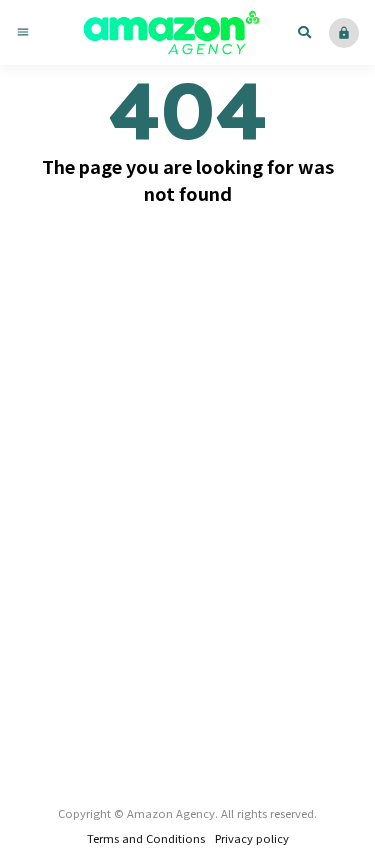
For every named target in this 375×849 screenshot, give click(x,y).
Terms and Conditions (146, 838)
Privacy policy (252, 838)
